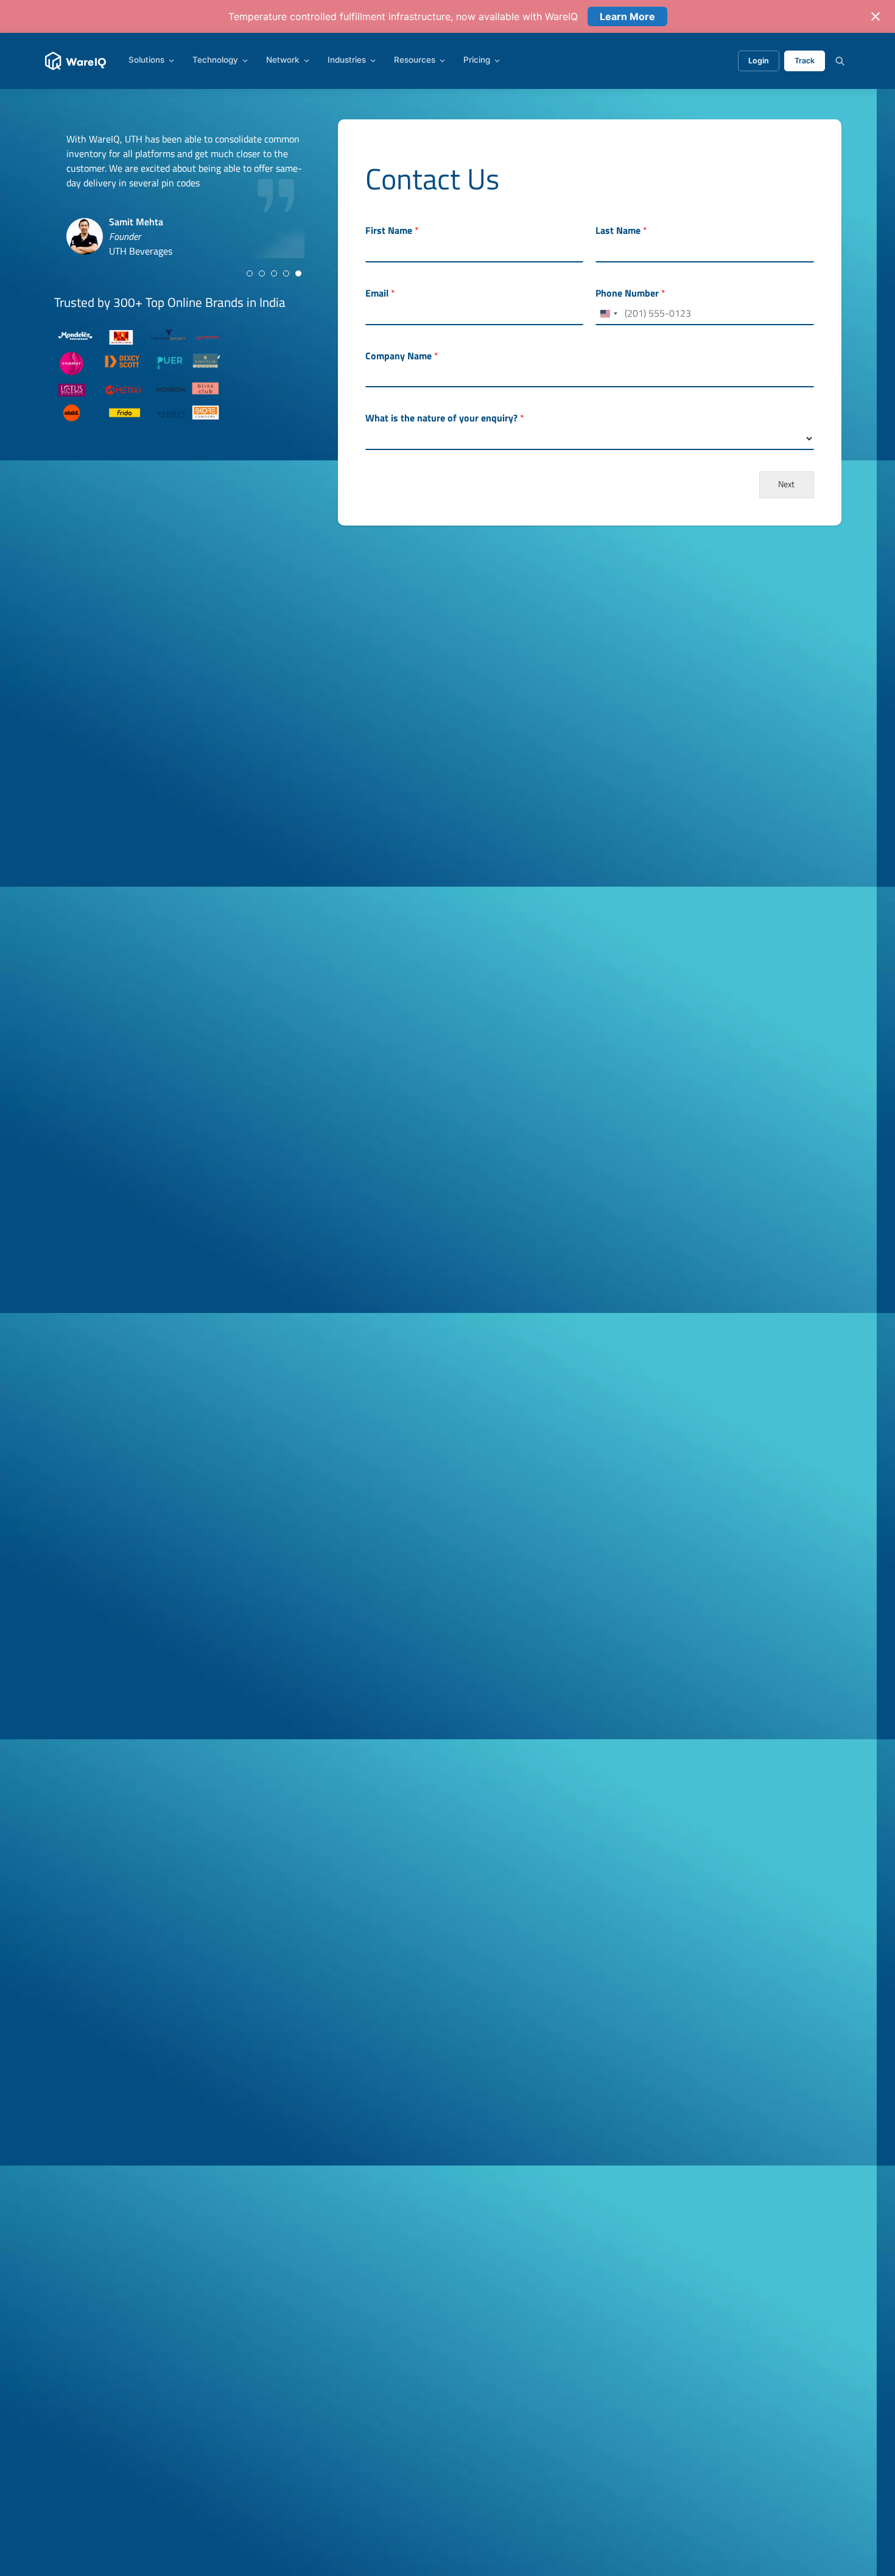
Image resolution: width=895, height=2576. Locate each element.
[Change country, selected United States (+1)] (608, 314)
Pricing (477, 60)
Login (759, 61)
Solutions (146, 60)
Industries (347, 60)
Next (786, 484)
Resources (415, 60)
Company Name (402, 356)
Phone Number (630, 293)
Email (380, 293)
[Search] (840, 61)
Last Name (621, 231)
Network (283, 60)
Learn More (627, 16)
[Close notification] (876, 16)
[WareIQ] (76, 61)
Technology (215, 60)
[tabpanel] (185, 195)
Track (805, 61)
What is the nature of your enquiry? (445, 418)
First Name (392, 231)
